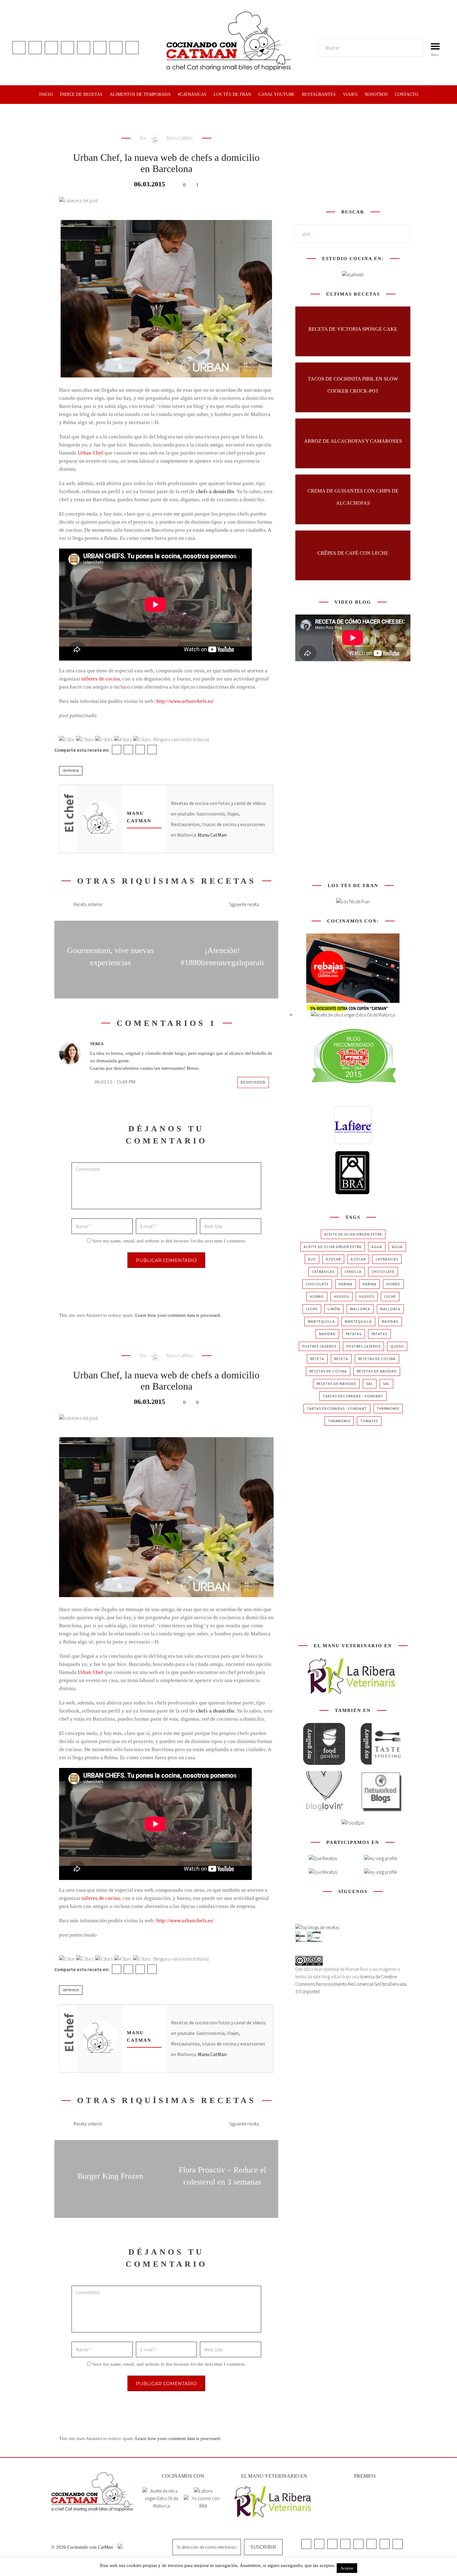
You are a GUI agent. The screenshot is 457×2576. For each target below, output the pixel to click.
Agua (377, 1247)
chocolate (383, 1272)
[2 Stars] (85, 740)
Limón (334, 1309)
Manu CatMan (212, 835)
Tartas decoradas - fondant (337, 1408)
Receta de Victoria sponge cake (353, 329)
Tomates (369, 1421)
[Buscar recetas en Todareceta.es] (317, 1927)
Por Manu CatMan (166, 138)
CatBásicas (387, 1259)
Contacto (406, 94)
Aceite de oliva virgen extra (353, 1234)
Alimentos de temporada (140, 94)
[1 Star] (67, 740)
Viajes (350, 94)
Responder (253, 1082)
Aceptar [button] (347, 2568)
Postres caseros (319, 1346)
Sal (370, 1384)
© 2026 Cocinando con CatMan (83, 2547)
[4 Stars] (123, 740)
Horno (393, 1284)
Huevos (342, 1296)
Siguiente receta (244, 904)
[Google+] (140, 750)
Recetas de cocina (377, 1359)
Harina (346, 1284)
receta (317, 1359)
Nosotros (376, 94)
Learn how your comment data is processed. (178, 1315)
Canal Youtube (277, 94)
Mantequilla (321, 1321)
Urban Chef (90, 453)
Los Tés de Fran (232, 94)
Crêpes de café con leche (353, 553)
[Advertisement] (353, 155)
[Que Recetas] (323, 1872)
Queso (397, 1346)
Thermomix (388, 1408)
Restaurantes (319, 94)
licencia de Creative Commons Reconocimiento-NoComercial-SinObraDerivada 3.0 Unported (351, 1984)
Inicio (46, 94)
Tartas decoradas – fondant (353, 1396)
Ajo (312, 1259)
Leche (390, 1296)
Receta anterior (88, 904)
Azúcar (333, 1259)
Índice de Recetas (81, 94)
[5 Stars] (142, 740)
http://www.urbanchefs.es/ (185, 701)
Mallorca (360, 1309)
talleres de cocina (101, 679)
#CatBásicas (192, 94)
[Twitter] (128, 750)
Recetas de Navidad (377, 1371)
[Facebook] (117, 750)
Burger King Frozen (110, 2176)
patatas (354, 1334)
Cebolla (353, 1272)
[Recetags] (323, 1858)
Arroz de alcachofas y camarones (353, 441)
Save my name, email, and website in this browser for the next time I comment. (169, 1241)
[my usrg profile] (381, 1872)
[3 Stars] (104, 740)
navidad (390, 1321)
